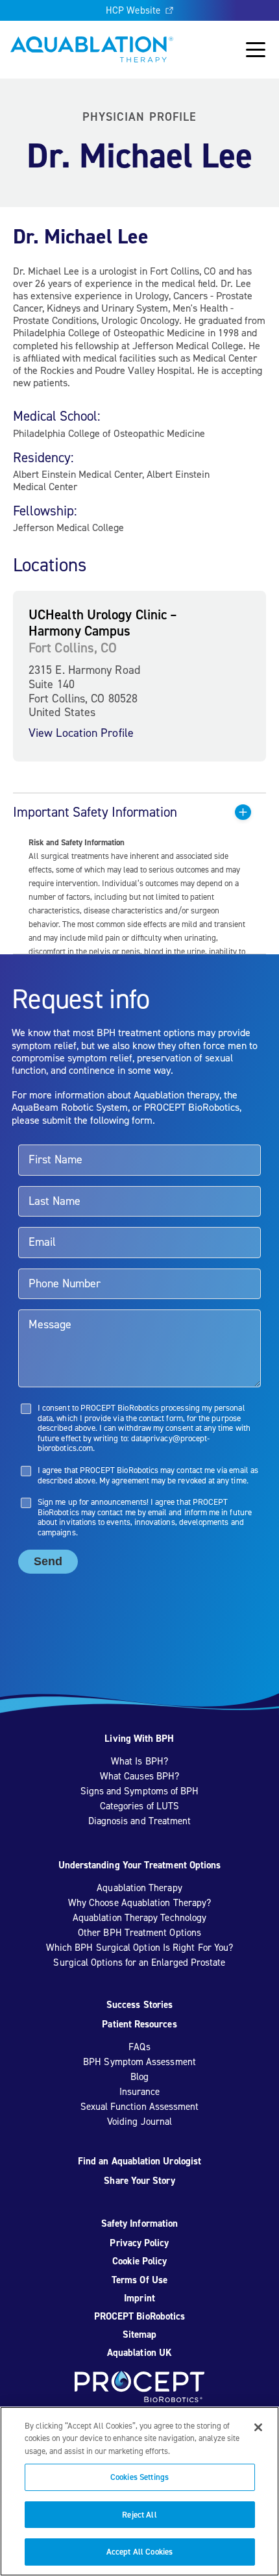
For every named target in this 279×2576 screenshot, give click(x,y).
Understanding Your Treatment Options (140, 1865)
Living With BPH (139, 1739)
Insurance (140, 2092)
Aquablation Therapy (139, 1888)
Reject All (139, 2515)
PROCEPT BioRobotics (139, 2316)
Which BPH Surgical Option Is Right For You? (139, 1948)
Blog (139, 2077)
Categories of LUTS (139, 1806)
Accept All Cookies (139, 2552)
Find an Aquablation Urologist (139, 2161)
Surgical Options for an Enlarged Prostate (139, 1963)
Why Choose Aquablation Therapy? (139, 1903)
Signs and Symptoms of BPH (140, 1791)
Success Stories (139, 2005)
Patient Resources (139, 2024)
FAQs (139, 2047)
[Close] (258, 2427)
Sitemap (140, 2334)
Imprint (139, 2298)
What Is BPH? (139, 1761)
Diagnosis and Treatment (140, 1821)
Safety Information (139, 2223)
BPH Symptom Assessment (139, 2062)
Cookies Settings (139, 2477)
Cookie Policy (140, 2261)
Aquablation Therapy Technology (139, 1918)
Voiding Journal (139, 2122)
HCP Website (133, 10)
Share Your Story (139, 2181)
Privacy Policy (139, 2243)
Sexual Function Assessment (140, 2107)
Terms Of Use (139, 2280)
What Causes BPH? (139, 1776)
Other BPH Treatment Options (139, 1933)
